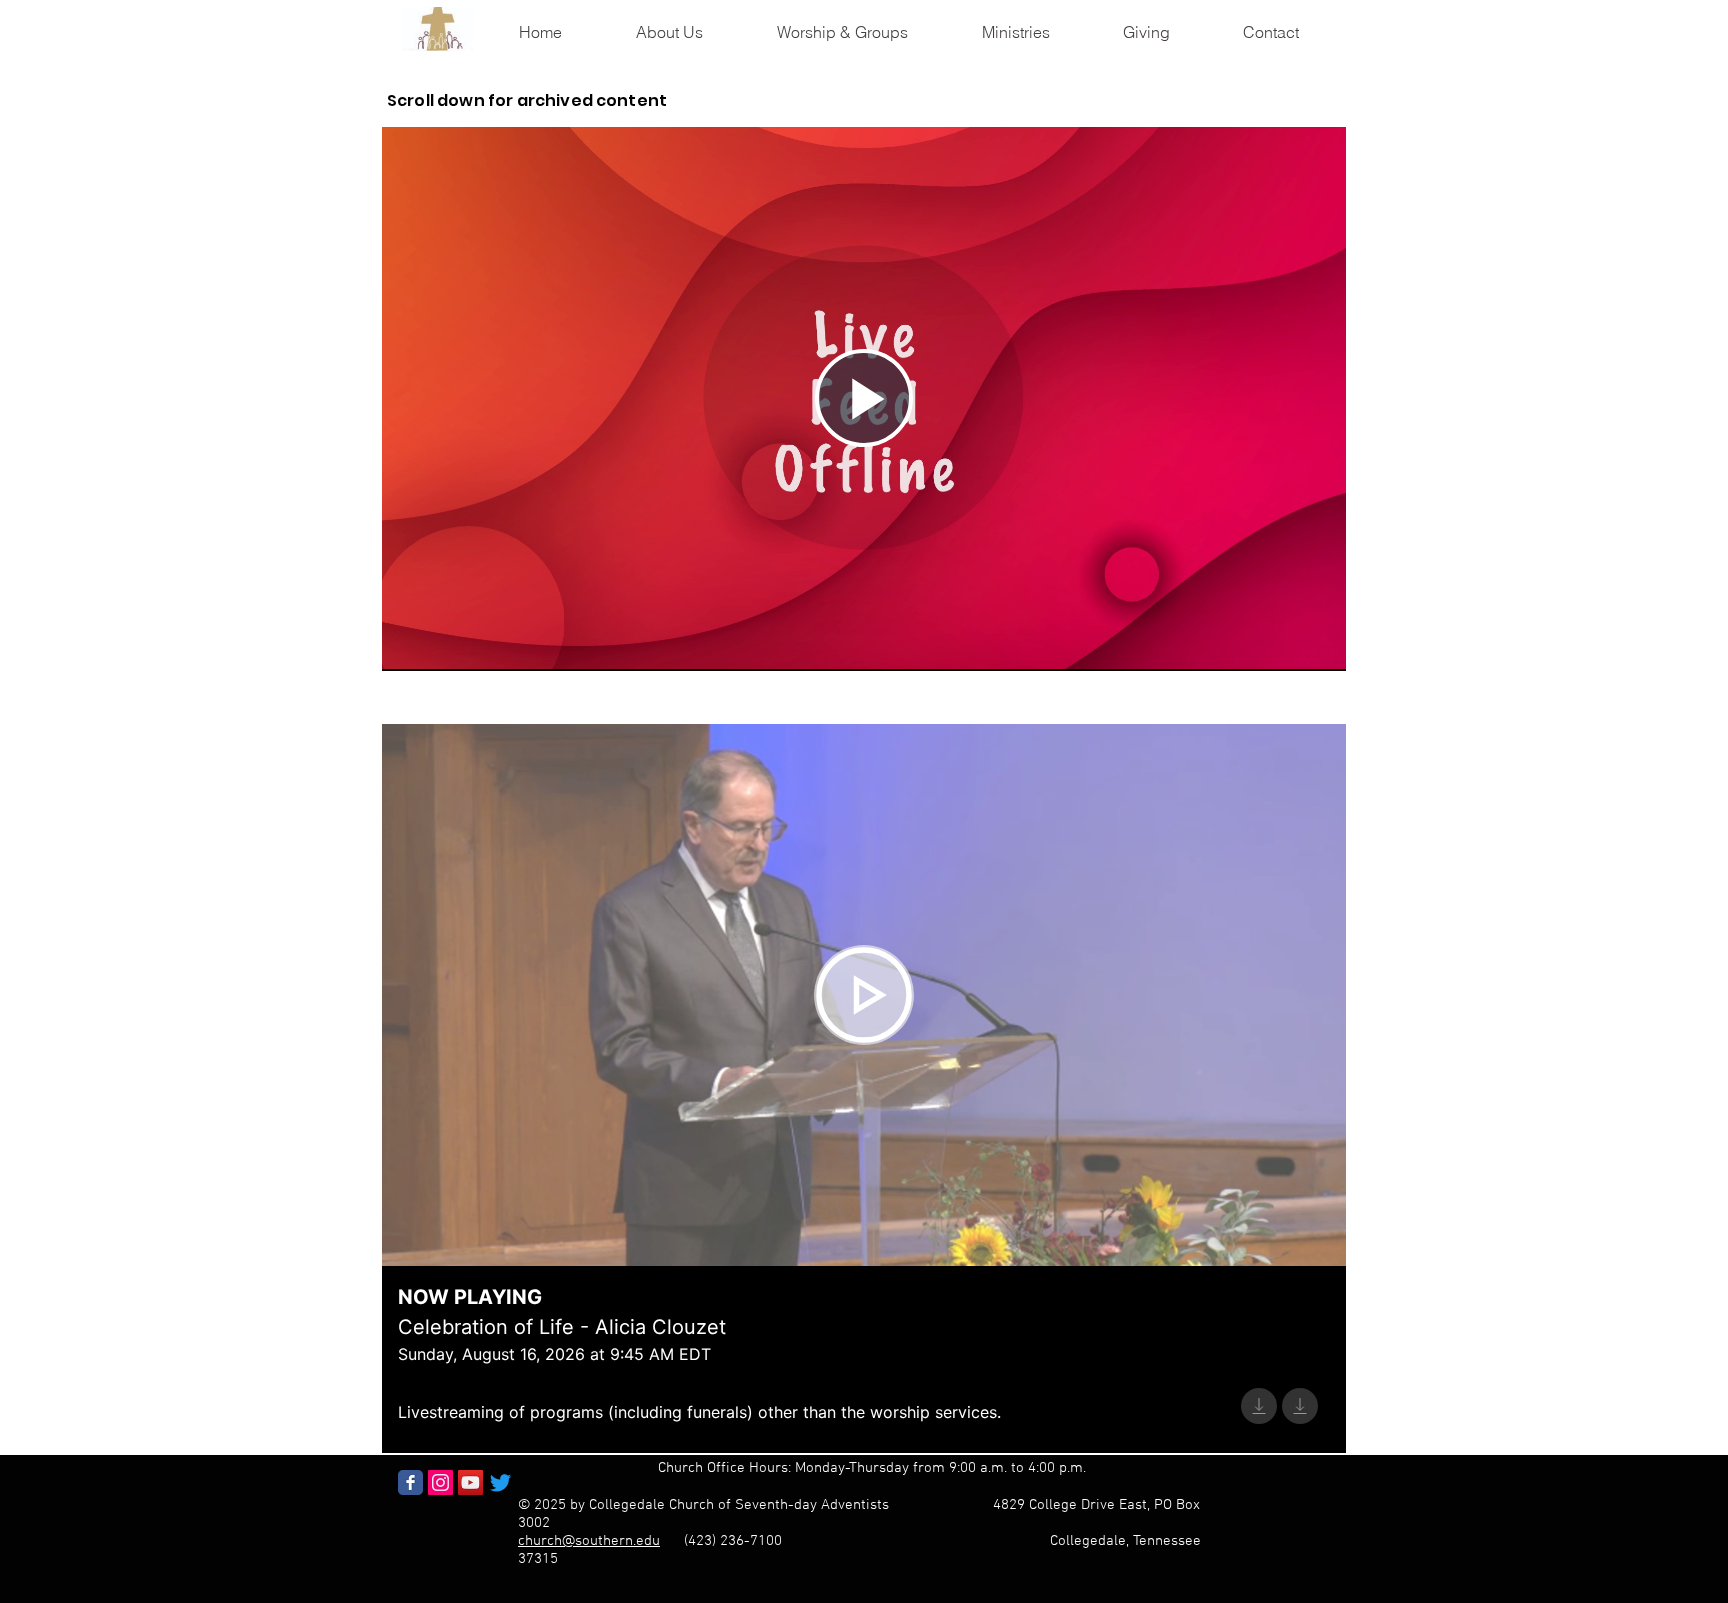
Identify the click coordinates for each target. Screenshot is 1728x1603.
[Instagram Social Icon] (440, 1482)
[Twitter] (500, 1482)
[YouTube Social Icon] (470, 1482)
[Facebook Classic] (410, 1482)
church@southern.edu (589, 1541)
